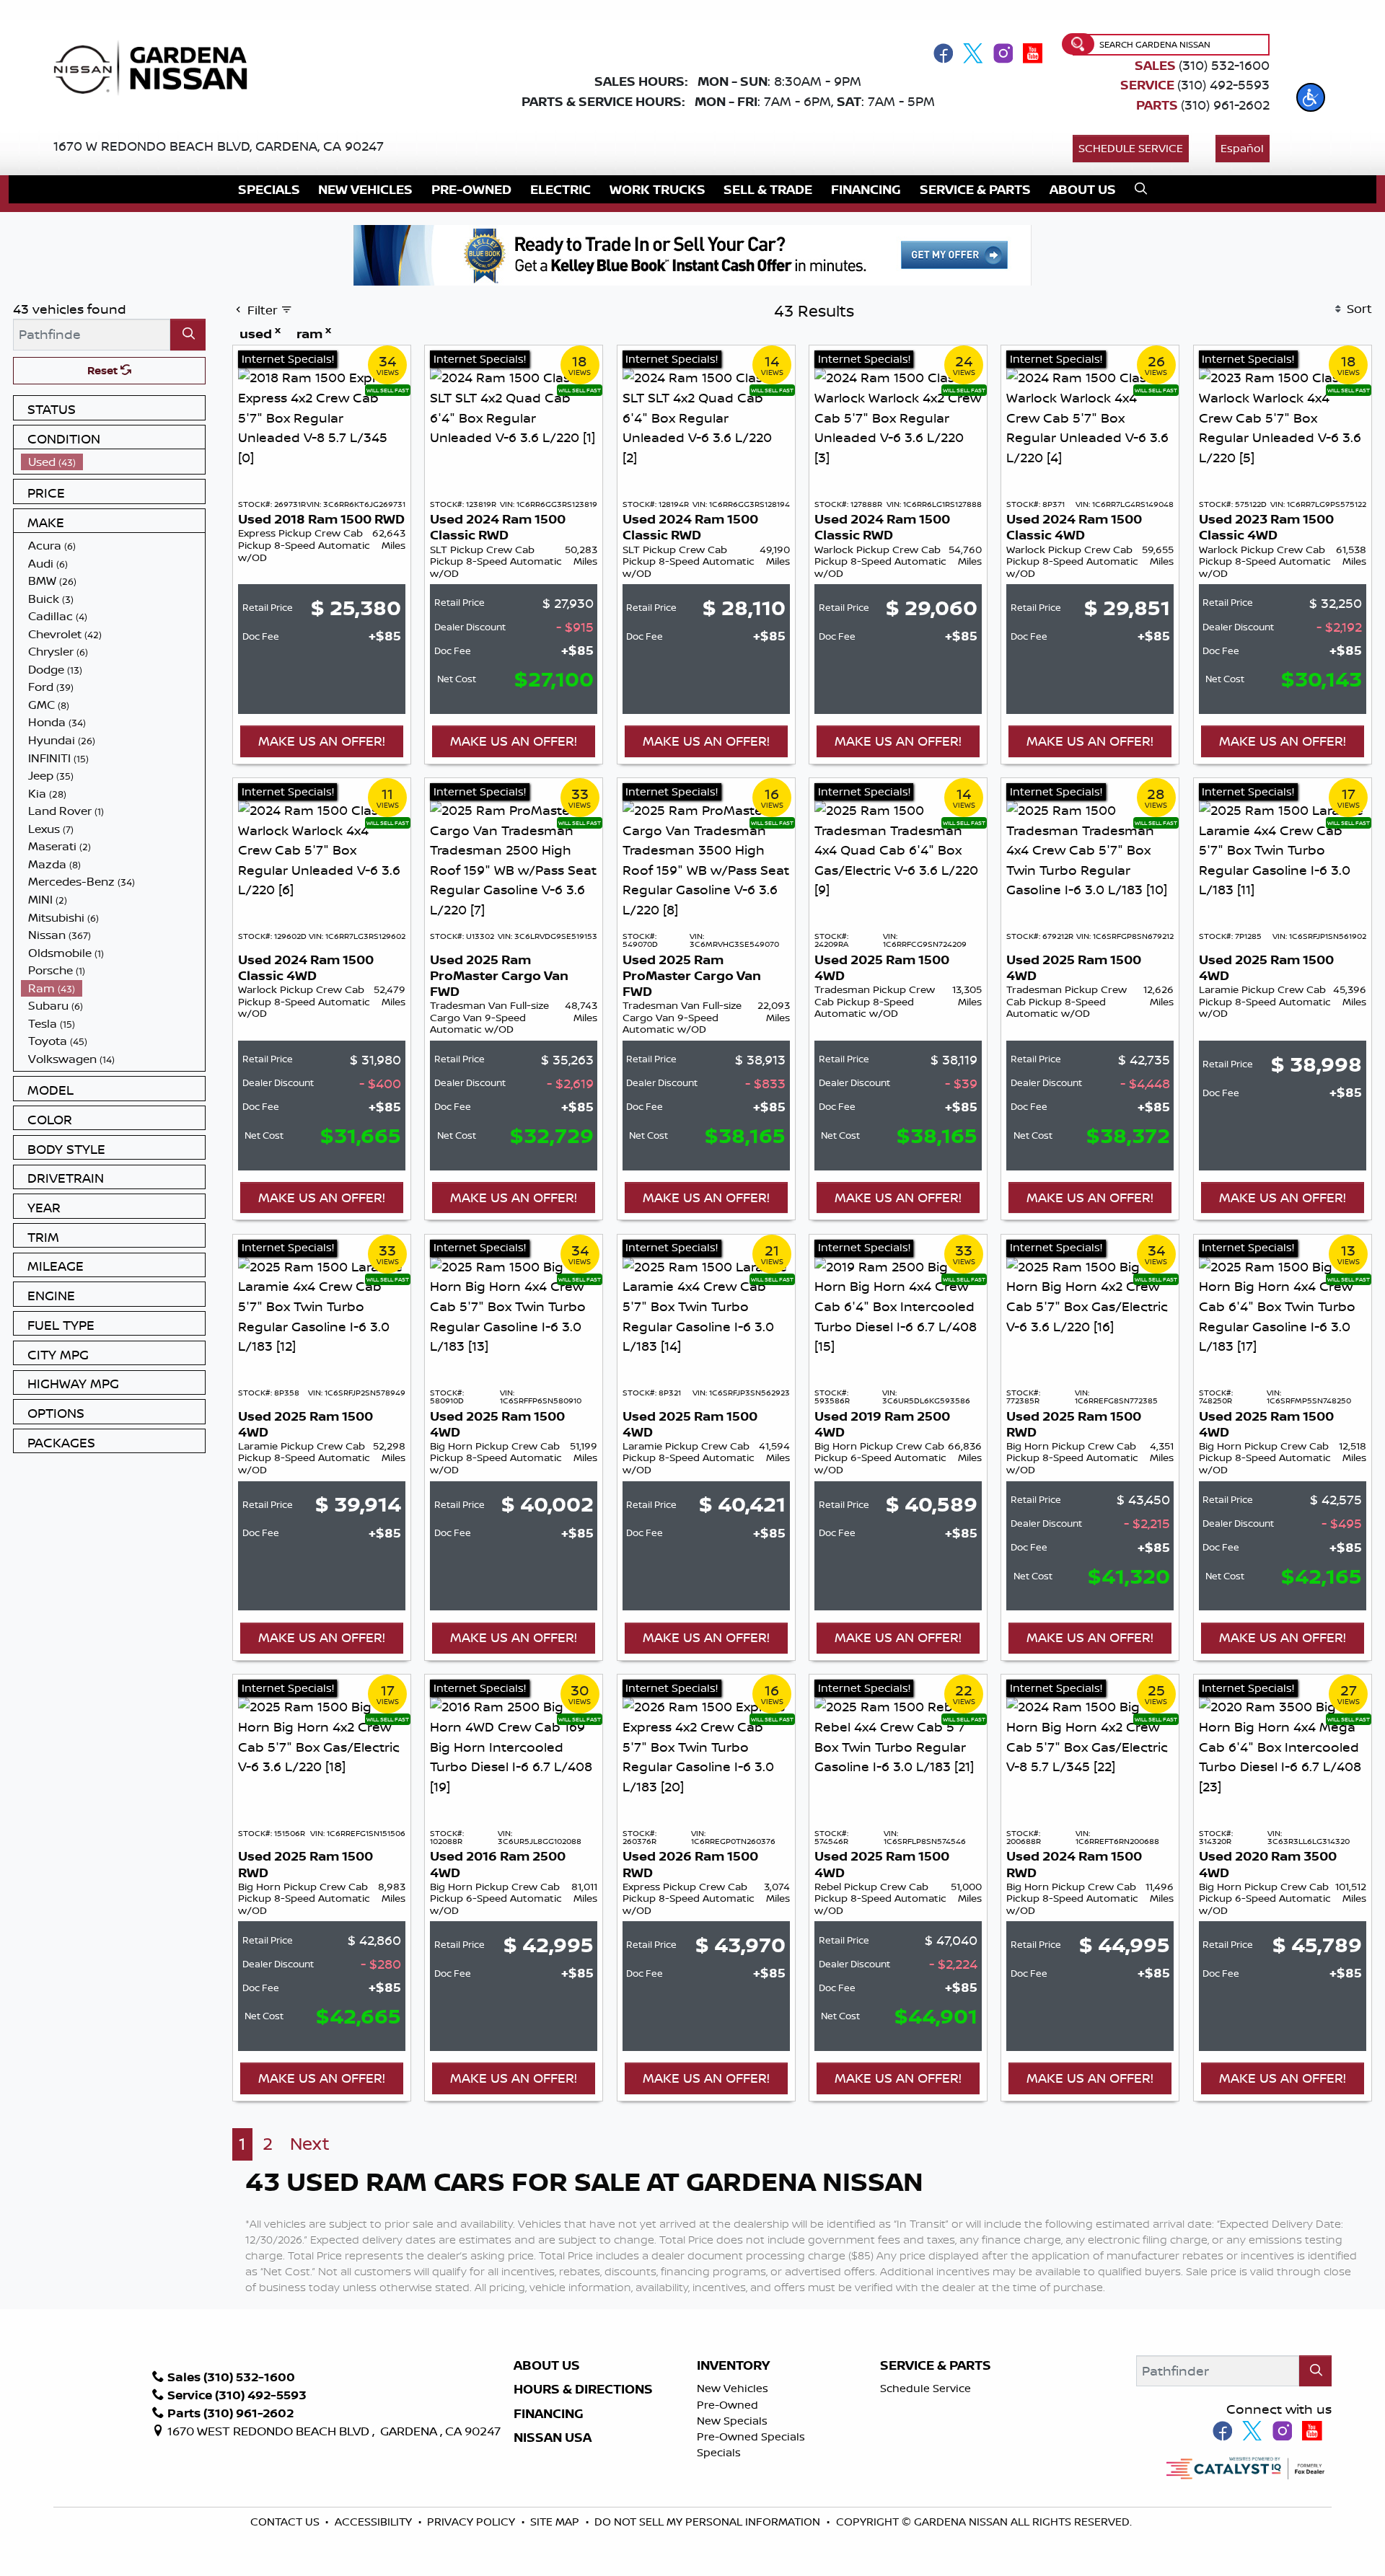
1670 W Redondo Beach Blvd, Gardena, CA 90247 (219, 146)
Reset (104, 370)
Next (310, 2144)
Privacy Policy (472, 2522)
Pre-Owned (727, 2405)
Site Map (556, 2522)
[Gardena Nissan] (157, 66)
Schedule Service (1131, 148)
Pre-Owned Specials (751, 2436)
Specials (719, 2452)
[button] (1311, 97)
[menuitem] (113, 462)
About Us (547, 2365)
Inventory (733, 2365)
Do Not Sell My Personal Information (707, 2522)
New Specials (732, 2421)
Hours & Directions (583, 2389)
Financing (549, 2414)
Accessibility (375, 2522)
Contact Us (286, 2522)
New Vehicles (733, 2388)
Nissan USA (553, 2438)
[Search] (188, 334)
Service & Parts (936, 2365)
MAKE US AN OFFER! (322, 741)
